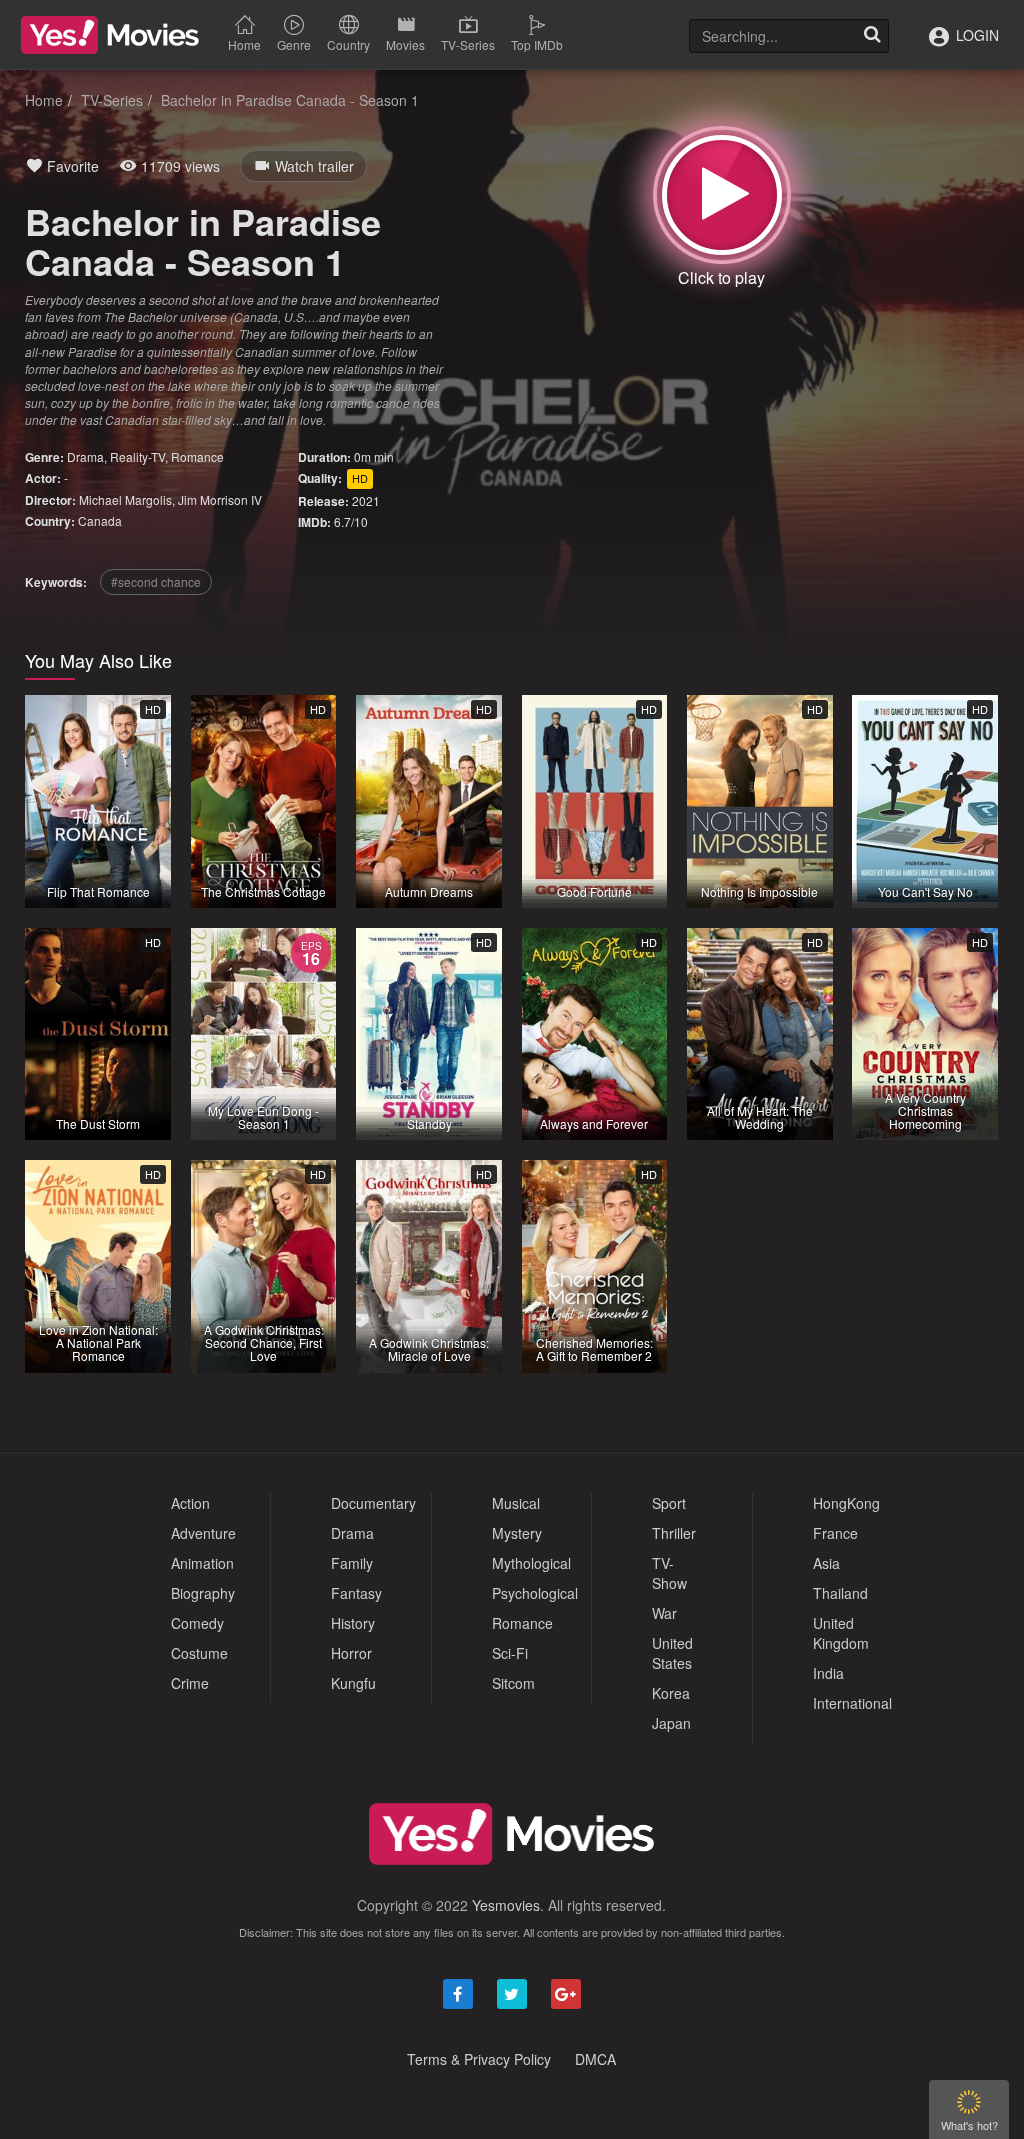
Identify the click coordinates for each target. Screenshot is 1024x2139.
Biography (203, 1593)
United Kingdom (841, 1633)
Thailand (840, 1593)
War (664, 1613)
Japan (671, 1723)
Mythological (531, 1563)
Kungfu (353, 1683)
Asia (826, 1563)
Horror (351, 1653)
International (852, 1703)
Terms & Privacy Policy (479, 2059)
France (835, 1533)
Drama (85, 456)
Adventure (203, 1533)
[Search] (872, 36)
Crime (190, 1683)
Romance (197, 456)
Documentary (373, 1503)
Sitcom (513, 1683)
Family (352, 1563)
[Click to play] (722, 195)
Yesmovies (506, 1905)
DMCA (595, 2059)
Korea (671, 1693)
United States (672, 1653)
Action (190, 1503)
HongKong (846, 1503)
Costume (199, 1653)
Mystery (517, 1533)
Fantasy (356, 1593)
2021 (366, 500)
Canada (100, 520)
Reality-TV (137, 456)
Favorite (71, 166)
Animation (202, 1563)
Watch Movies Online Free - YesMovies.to (110, 35)
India (828, 1673)
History (353, 1623)
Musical (516, 1503)
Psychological (535, 1593)
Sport (669, 1503)
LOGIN (975, 35)
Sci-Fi (510, 1653)
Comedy (197, 1623)
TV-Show (669, 1573)
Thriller (674, 1533)
